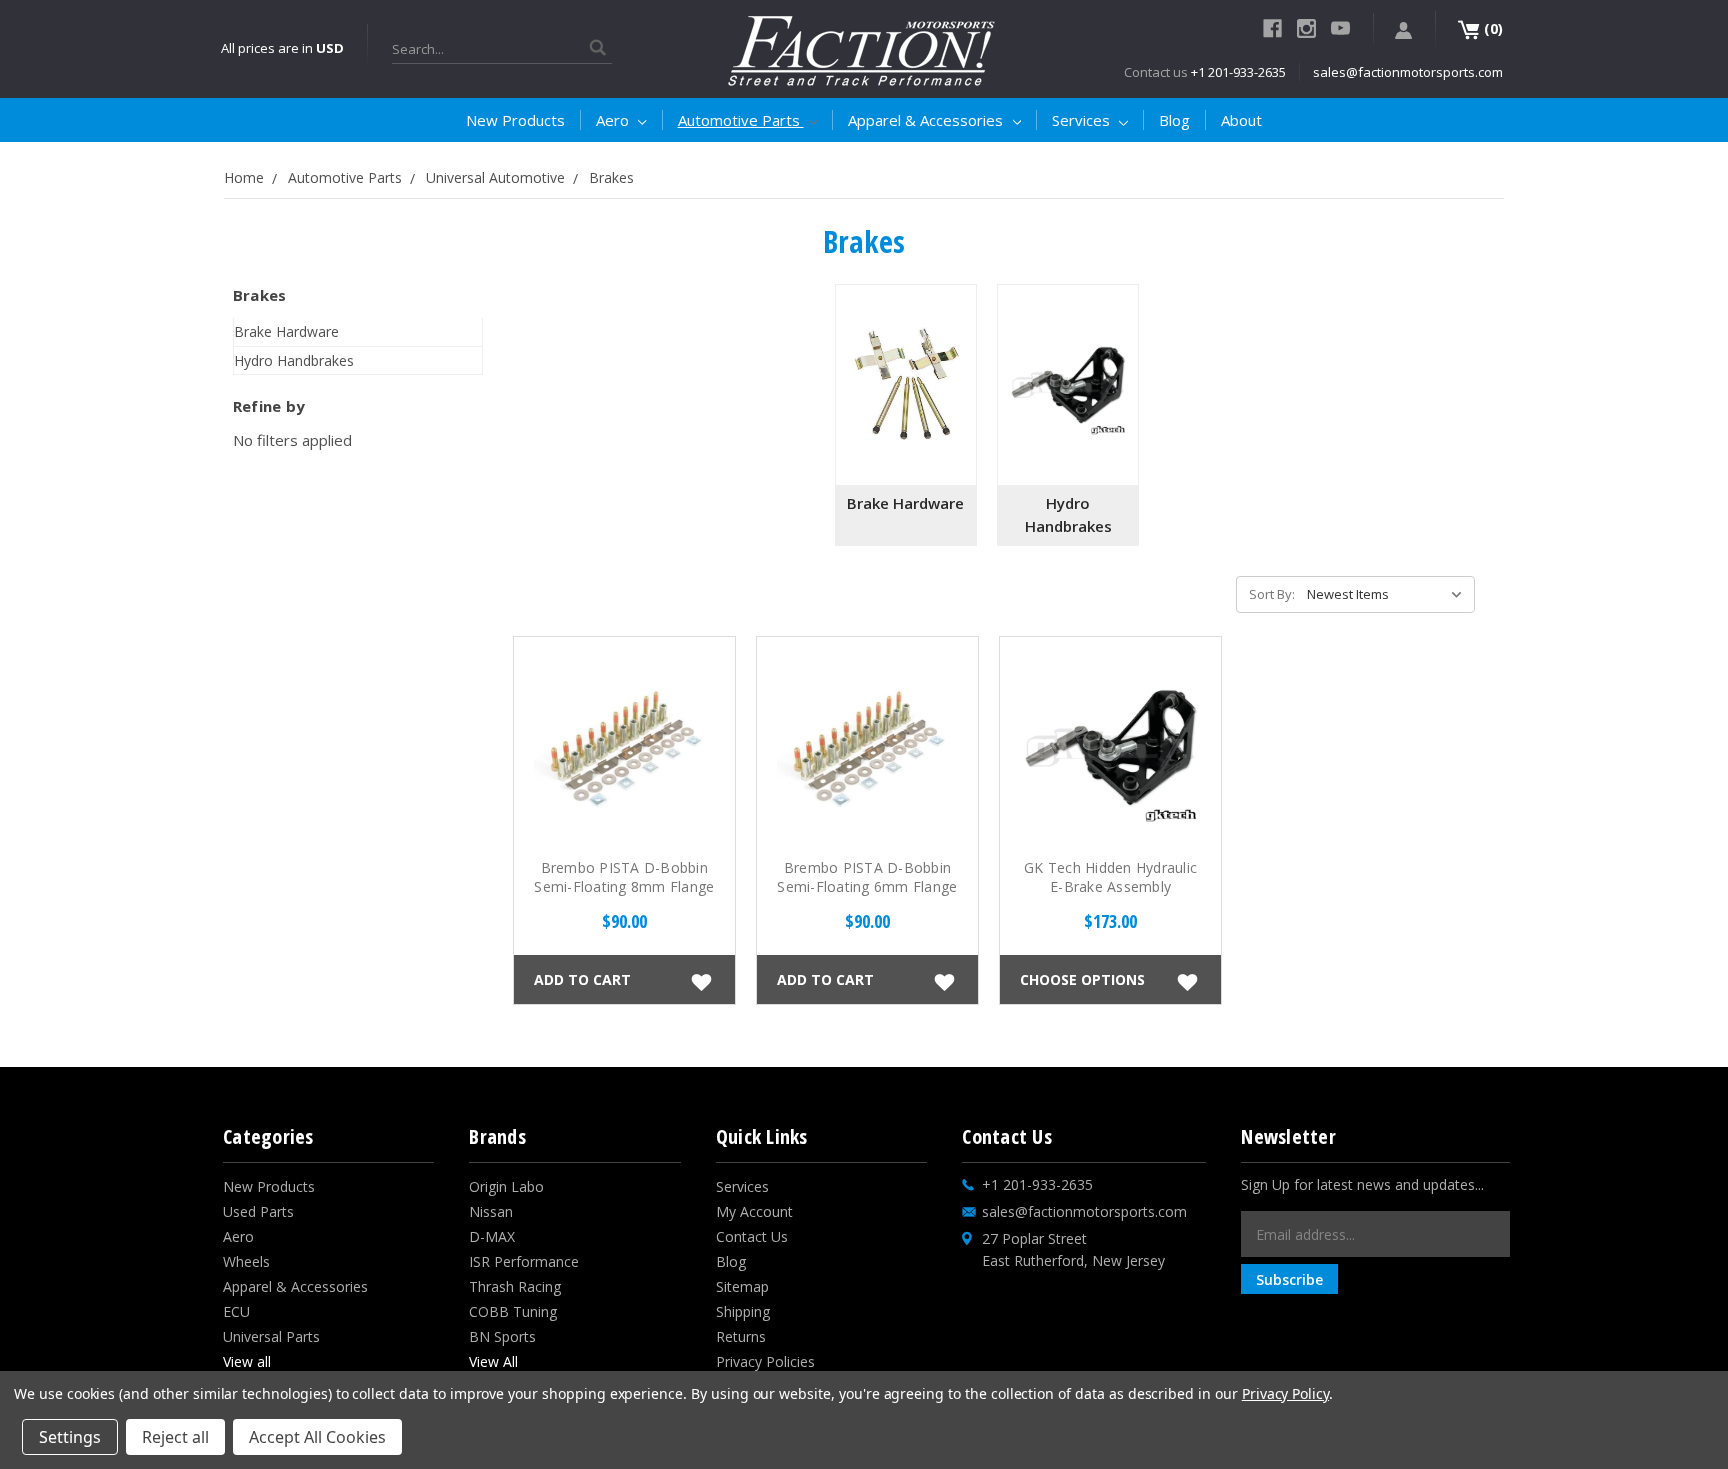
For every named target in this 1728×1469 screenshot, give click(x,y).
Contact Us (752, 1236)
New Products (515, 120)
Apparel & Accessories (927, 120)
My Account (754, 1211)
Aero (614, 120)
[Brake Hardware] (906, 385)
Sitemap (742, 1286)
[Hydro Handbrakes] (1068, 385)
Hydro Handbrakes (294, 360)
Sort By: (1272, 594)
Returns (741, 1336)
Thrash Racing (515, 1286)
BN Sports (502, 1336)
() (1491, 28)
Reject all (175, 1437)
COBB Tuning (513, 1311)
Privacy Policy (1285, 1393)
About (1241, 120)
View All (493, 1361)
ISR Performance (524, 1261)
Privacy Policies (765, 1361)
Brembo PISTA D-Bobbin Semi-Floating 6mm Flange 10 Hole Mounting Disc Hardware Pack (867, 896)
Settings (70, 1437)
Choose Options (1082, 978)
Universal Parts (271, 1336)
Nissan (491, 1211)
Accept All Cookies (317, 1437)
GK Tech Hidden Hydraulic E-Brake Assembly (1110, 877)
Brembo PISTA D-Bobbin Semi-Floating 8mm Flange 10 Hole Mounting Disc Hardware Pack (624, 896)
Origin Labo (506, 1186)
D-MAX (492, 1236)
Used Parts (258, 1211)
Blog (1174, 120)
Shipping (743, 1311)
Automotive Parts (741, 120)
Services (1083, 120)
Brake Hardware (286, 331)
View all (247, 1361)
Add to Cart (582, 978)
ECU (236, 1311)
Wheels (246, 1261)
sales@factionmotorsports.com (1408, 72)
